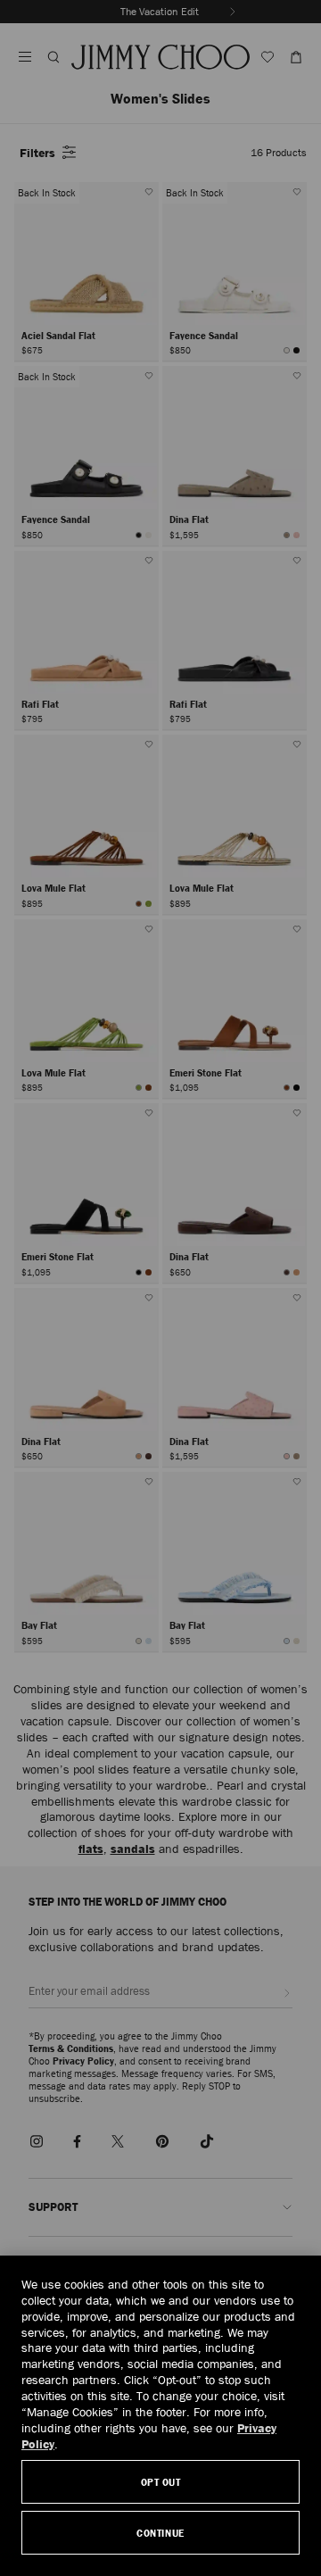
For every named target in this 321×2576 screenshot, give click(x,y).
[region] (160, 2416)
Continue (160, 2533)
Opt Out (161, 2482)
